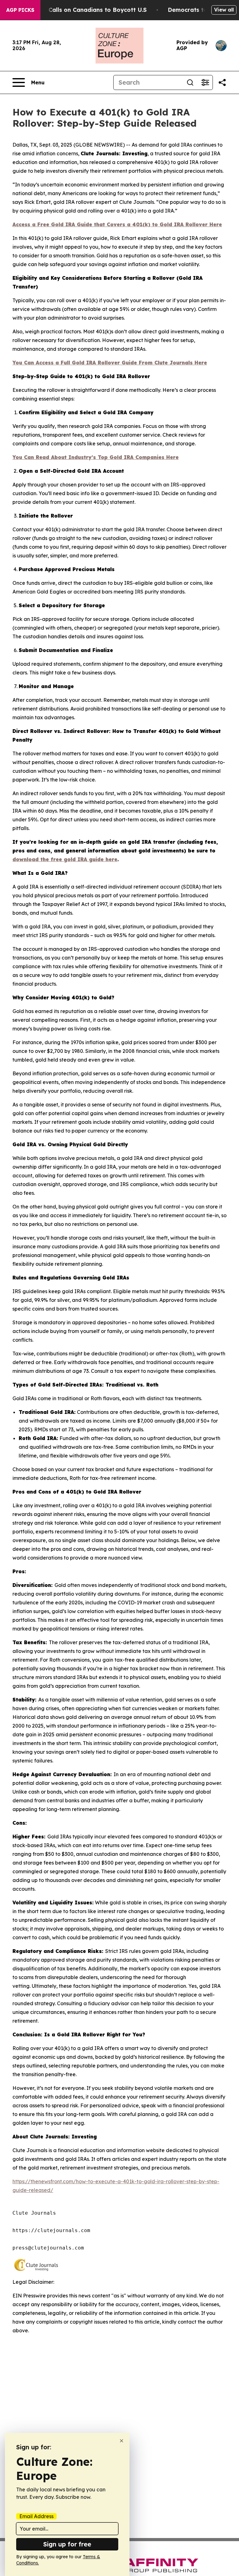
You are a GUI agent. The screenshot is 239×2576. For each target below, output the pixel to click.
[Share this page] (222, 82)
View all (224, 10)
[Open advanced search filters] (205, 82)
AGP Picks (20, 10)
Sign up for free (67, 2544)
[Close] (122, 2441)
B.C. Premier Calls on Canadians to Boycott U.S (79, 10)
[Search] (190, 82)
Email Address (36, 2516)
